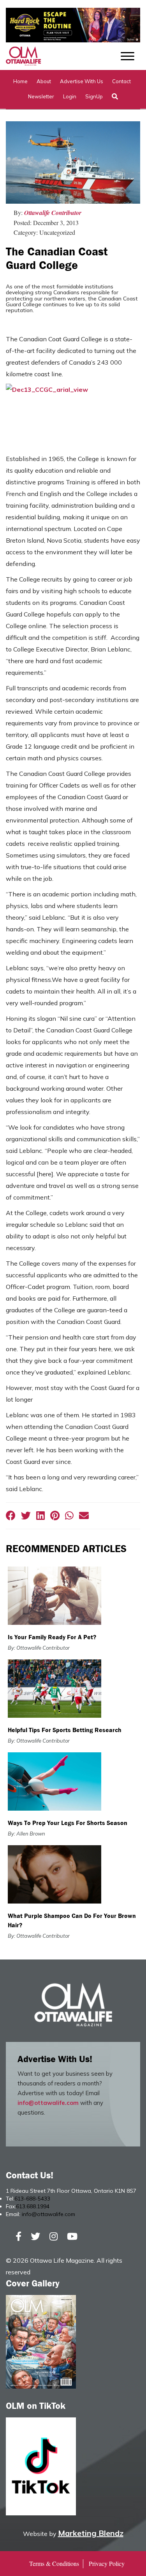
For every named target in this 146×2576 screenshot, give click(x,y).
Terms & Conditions (54, 2563)
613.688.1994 (33, 2206)
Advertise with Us (82, 81)
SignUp (94, 96)
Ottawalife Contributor (53, 213)
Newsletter (41, 96)
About (44, 81)
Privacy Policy (107, 2563)
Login (70, 96)
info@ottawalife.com (48, 2103)
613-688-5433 (32, 2199)
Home (20, 81)
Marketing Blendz (91, 2533)
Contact (121, 81)
